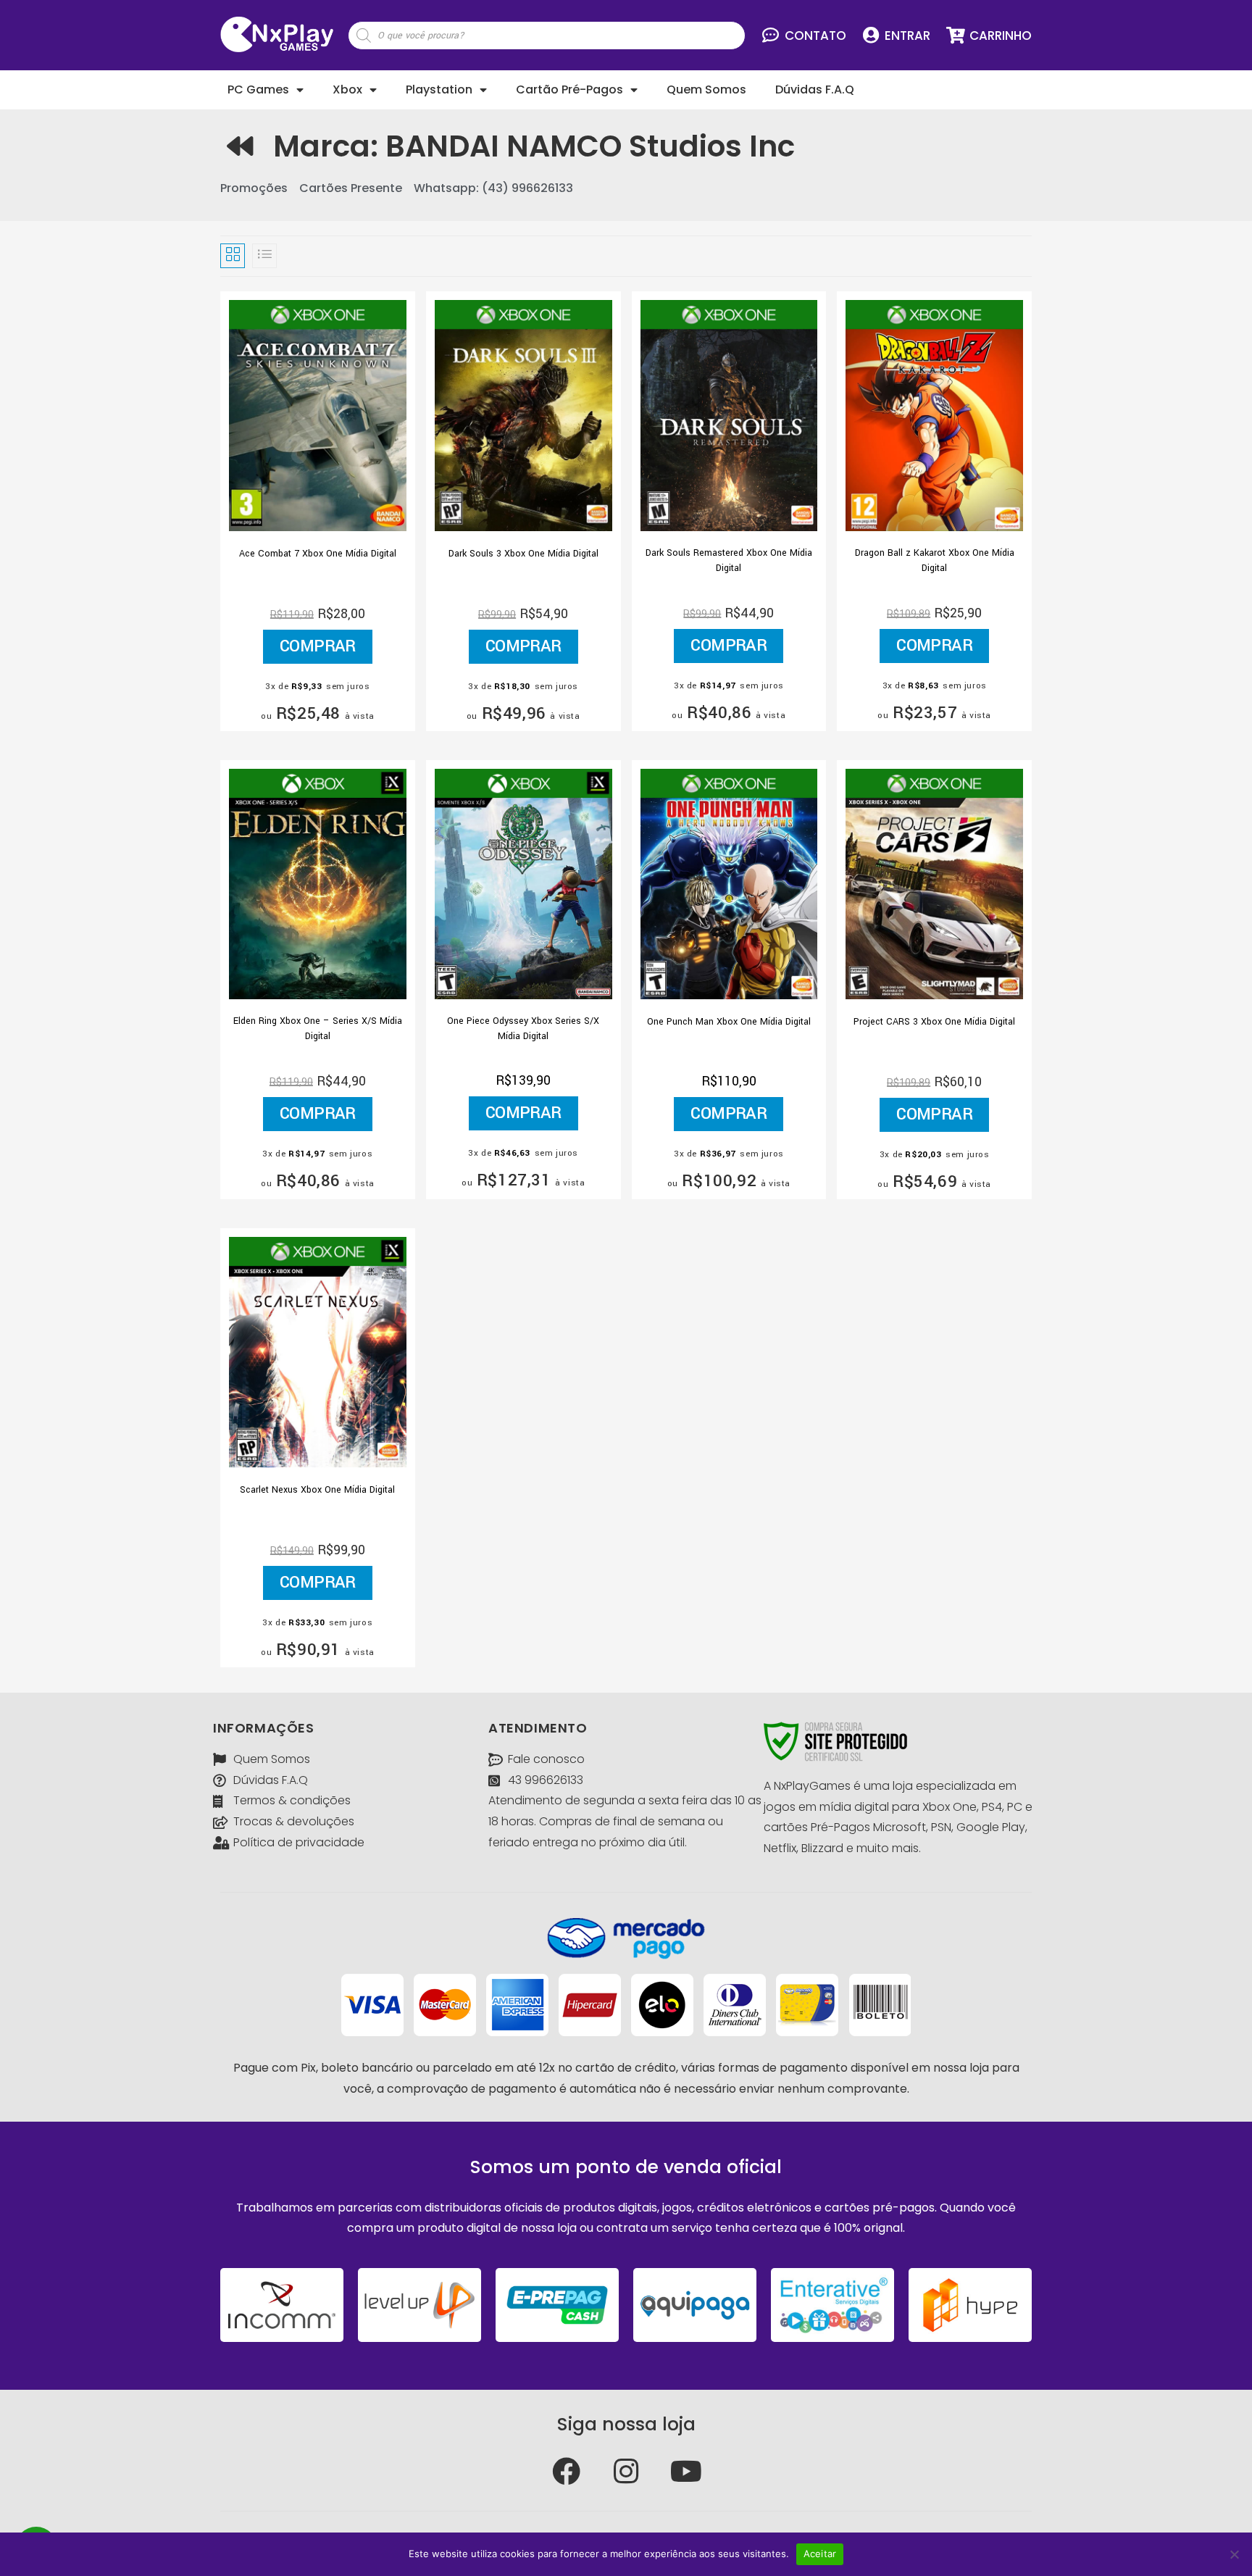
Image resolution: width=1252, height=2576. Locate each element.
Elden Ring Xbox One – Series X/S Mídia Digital (318, 1029)
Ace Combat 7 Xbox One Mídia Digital (318, 554)
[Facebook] (566, 2471)
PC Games (258, 89)
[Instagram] (626, 2471)
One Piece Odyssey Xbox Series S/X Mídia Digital (523, 1029)
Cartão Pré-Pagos (569, 89)
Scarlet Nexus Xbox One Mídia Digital (317, 1490)
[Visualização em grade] (233, 256)
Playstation (439, 89)
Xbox (347, 89)
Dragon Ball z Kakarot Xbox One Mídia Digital (935, 560)
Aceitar (820, 2554)
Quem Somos (706, 89)
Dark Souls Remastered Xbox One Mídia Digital (729, 560)
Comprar (318, 646)
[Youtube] (686, 2471)
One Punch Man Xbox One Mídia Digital (729, 1022)
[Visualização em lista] (264, 256)
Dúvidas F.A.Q (815, 89)
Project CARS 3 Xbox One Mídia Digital (934, 1022)
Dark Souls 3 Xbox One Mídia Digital (523, 554)
